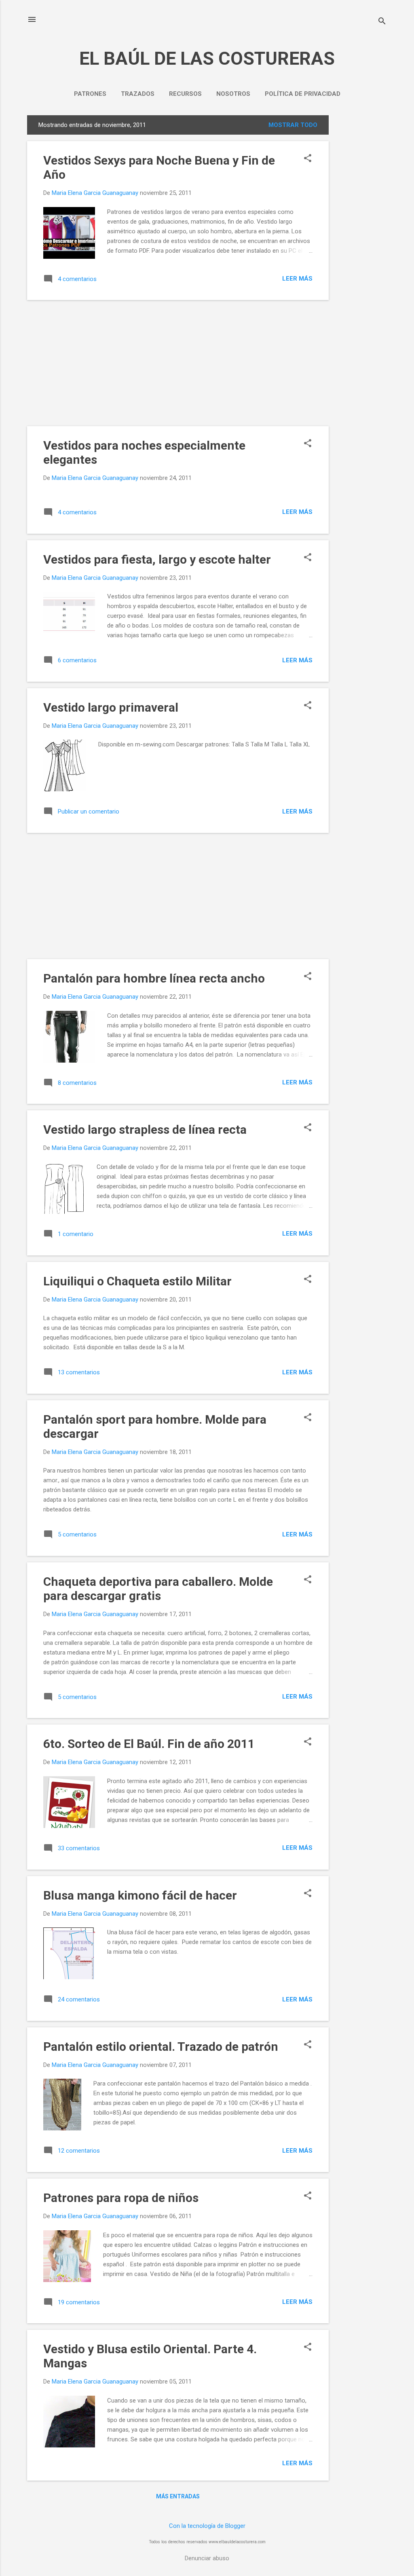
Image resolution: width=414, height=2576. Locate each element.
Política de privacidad (303, 94)
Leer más (297, 279)
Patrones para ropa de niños (121, 2198)
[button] (308, 159)
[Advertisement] (361, 237)
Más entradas (178, 2496)
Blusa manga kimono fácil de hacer (140, 1895)
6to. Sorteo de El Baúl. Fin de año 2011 (149, 1744)
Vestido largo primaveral (111, 707)
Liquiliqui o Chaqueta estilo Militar (137, 1281)
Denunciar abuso (207, 2558)
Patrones (90, 94)
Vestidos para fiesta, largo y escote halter (157, 559)
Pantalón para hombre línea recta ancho (154, 978)
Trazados (138, 94)
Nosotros (233, 94)
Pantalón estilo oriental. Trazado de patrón (161, 2047)
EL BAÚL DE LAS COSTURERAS (207, 58)
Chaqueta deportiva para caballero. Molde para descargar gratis (158, 1589)
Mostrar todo (293, 125)
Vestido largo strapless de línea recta (145, 1130)
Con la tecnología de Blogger (207, 2526)
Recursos (185, 94)
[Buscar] (382, 22)
